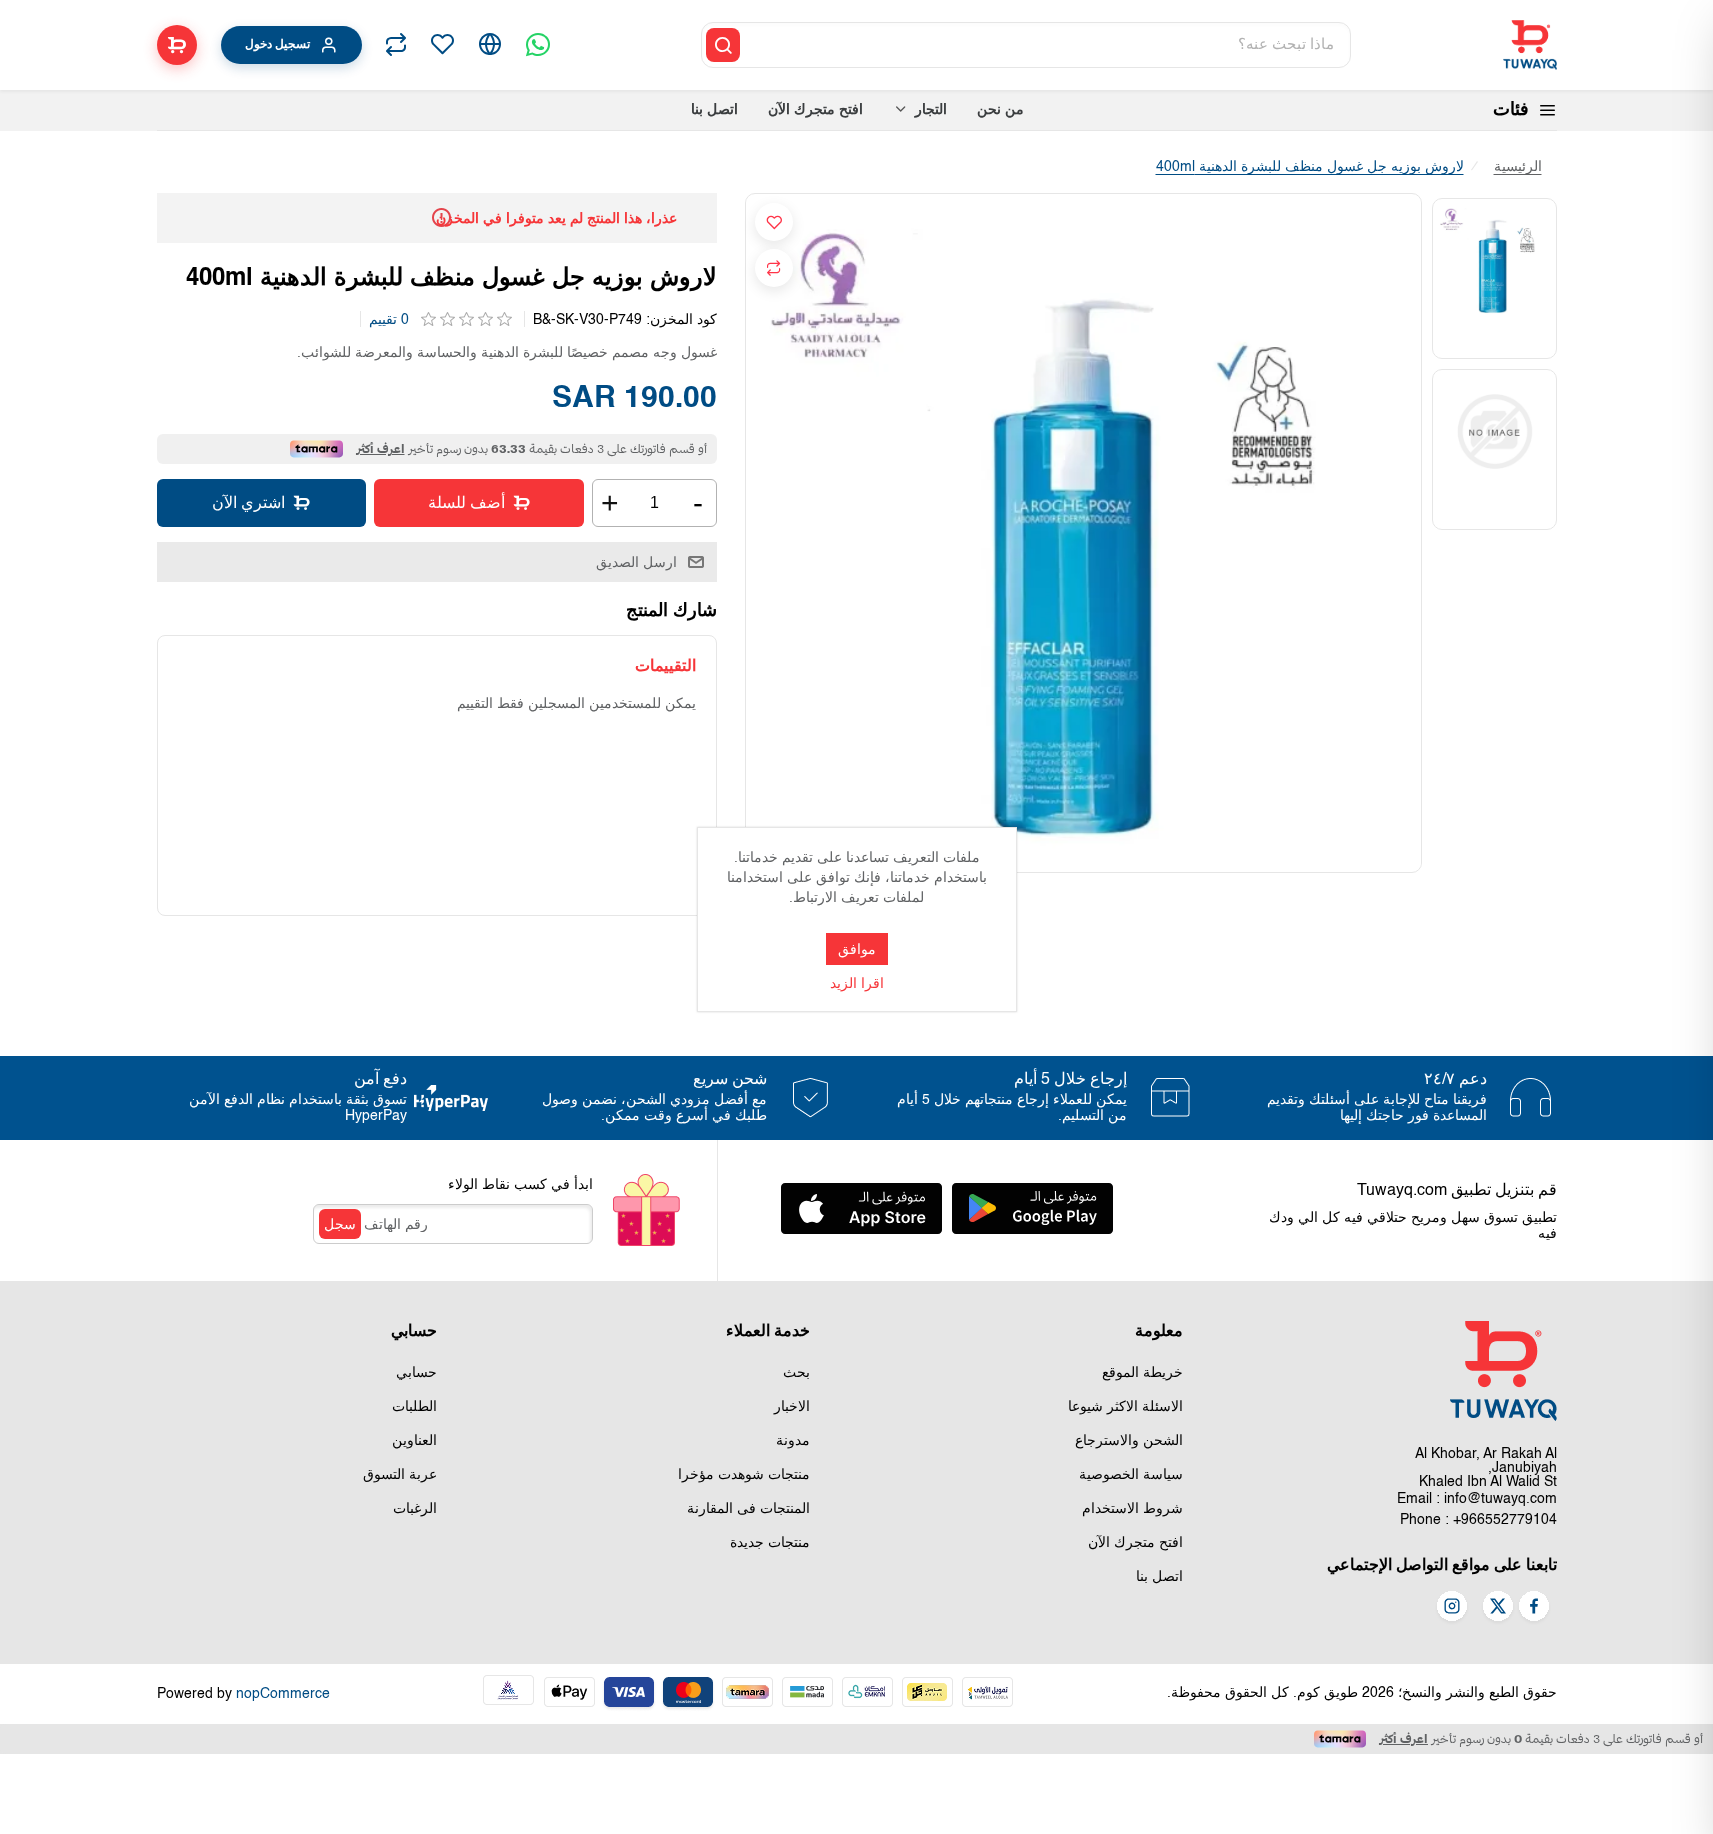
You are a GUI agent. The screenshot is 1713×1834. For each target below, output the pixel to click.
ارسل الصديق (636, 562)
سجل (340, 1224)
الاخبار (792, 1407)
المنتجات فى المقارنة (748, 1509)
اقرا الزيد (857, 984)
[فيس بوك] (1534, 1608)
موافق (857, 949)
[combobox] (1047, 45)
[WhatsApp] (538, 45)
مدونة (793, 1441)
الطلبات (414, 1407)
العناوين (414, 1441)
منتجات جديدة (770, 1543)
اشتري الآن (248, 502)
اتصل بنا (1159, 1577)
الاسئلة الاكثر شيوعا (1125, 1407)
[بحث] (723, 45)
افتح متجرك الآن (1135, 1543)
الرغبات (415, 1509)
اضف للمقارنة (774, 268)
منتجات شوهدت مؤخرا (744, 1475)
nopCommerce (283, 1694)
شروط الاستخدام (1132, 1509)
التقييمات (665, 665)
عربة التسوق (400, 1475)
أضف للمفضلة (774, 222)
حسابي (416, 1373)
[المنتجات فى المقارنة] (396, 45)
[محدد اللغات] (490, 45)
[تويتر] (1498, 1608)
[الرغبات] (442, 45)
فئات (1511, 110)
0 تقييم (389, 320)
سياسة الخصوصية (1131, 1475)
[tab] (665, 665)
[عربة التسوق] (177, 45)
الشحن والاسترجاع (1129, 1441)
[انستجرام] (1452, 1608)
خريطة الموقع (1142, 1373)
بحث (796, 1373)
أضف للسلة (466, 502)
